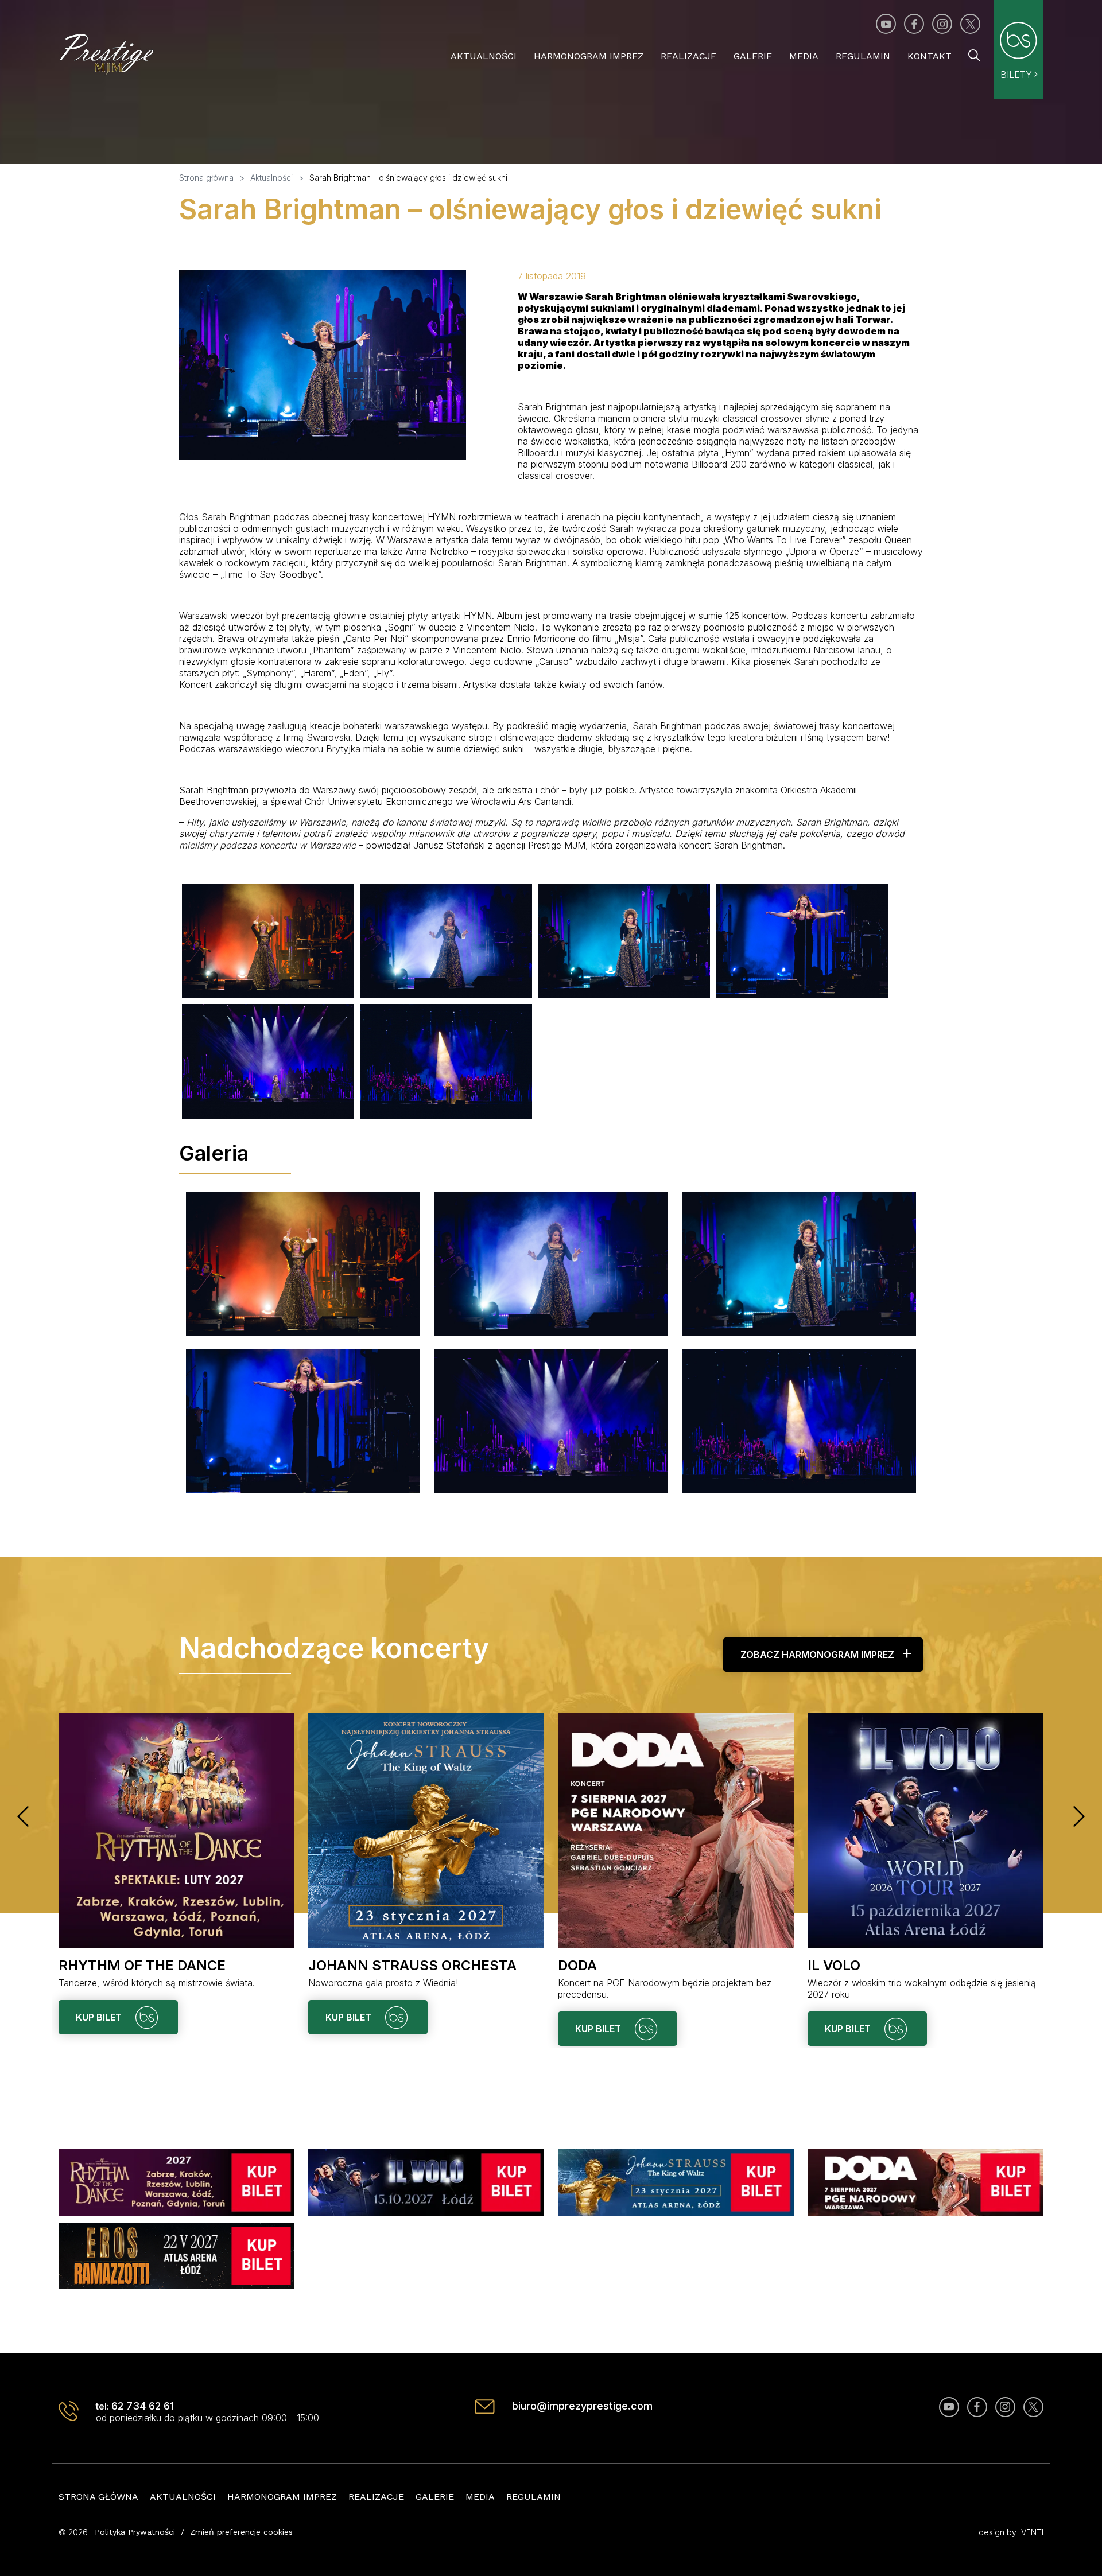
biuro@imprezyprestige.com (582, 2406)
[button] (23, 1816)
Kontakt (930, 56)
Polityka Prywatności (135, 2532)
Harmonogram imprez (589, 56)
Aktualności (484, 56)
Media (804, 56)
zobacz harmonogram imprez (817, 1655)
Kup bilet (100, 2017)
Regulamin (863, 56)
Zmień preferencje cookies (241, 2532)
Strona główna (98, 2497)
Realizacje (688, 56)
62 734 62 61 (143, 2406)
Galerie (753, 56)
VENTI (1032, 2532)
